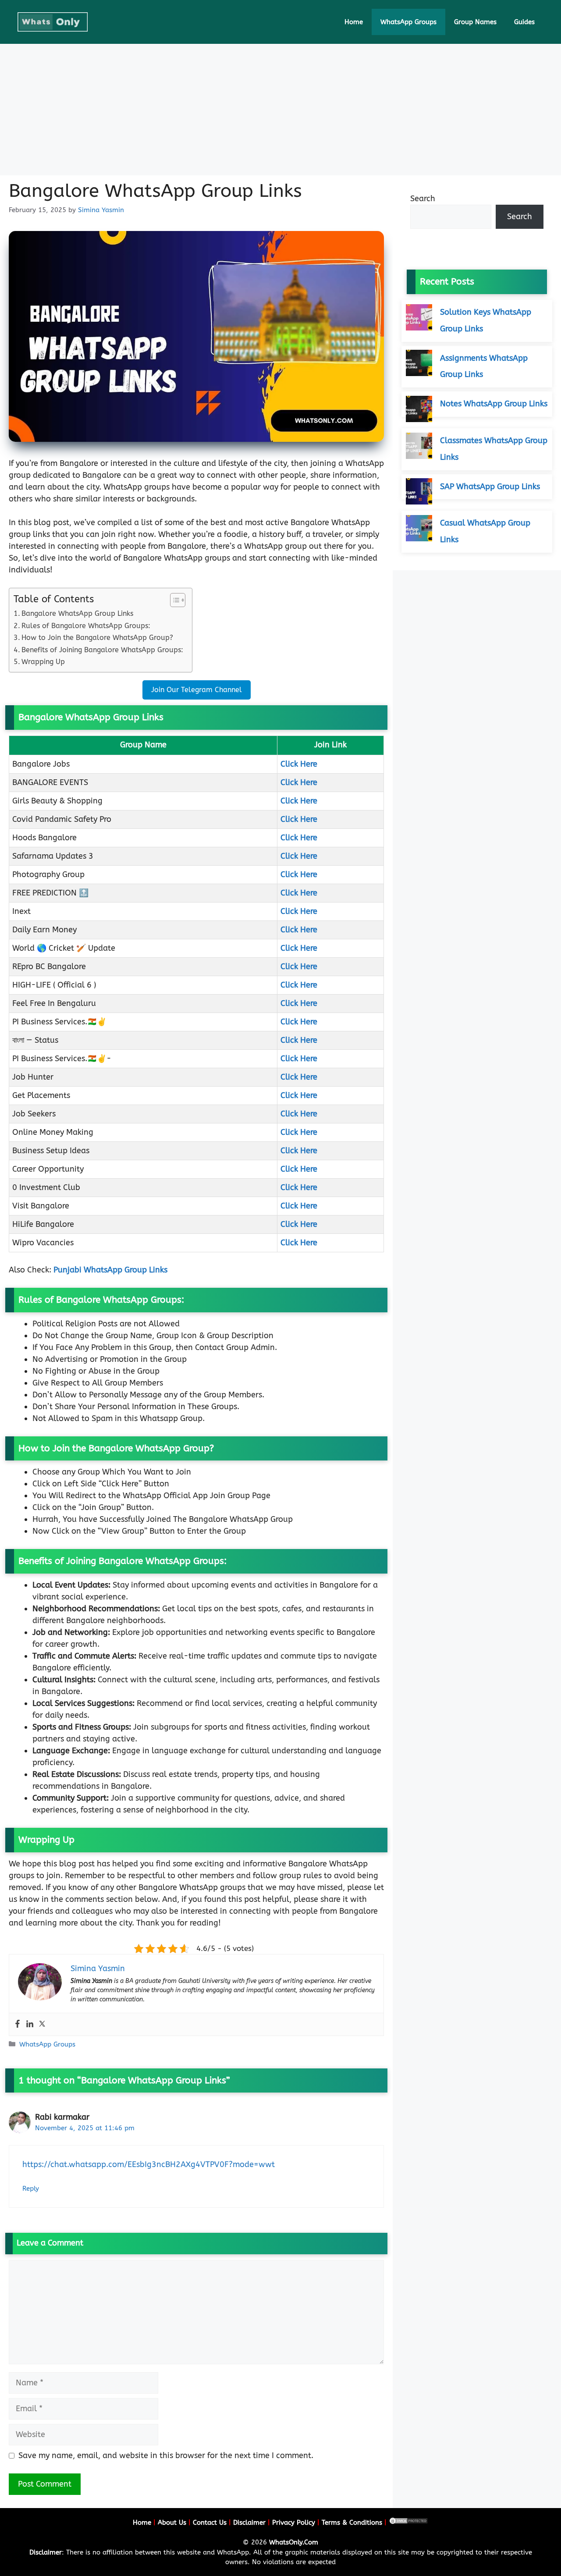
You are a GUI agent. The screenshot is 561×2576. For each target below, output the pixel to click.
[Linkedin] (30, 2024)
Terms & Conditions (352, 2523)
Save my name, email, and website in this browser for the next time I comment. (166, 2455)
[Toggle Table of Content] (173, 600)
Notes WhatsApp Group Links (494, 404)
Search (423, 199)
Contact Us (210, 2523)
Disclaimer (249, 2523)
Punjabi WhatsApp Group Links (110, 1270)
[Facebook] (18, 2024)
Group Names (475, 22)
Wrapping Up (43, 662)
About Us (172, 2523)
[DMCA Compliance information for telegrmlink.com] (408, 2523)
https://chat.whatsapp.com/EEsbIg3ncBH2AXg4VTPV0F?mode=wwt (149, 2164)
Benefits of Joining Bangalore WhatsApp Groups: (102, 650)
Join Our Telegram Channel (197, 690)
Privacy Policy (294, 2523)
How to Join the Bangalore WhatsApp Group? (97, 638)
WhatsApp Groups (408, 22)
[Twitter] (42, 2024)
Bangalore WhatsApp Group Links (77, 613)
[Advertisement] (280, 110)
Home (354, 22)
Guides (524, 22)
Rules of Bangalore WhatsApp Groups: (86, 626)
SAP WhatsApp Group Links (490, 486)
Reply (31, 2189)
